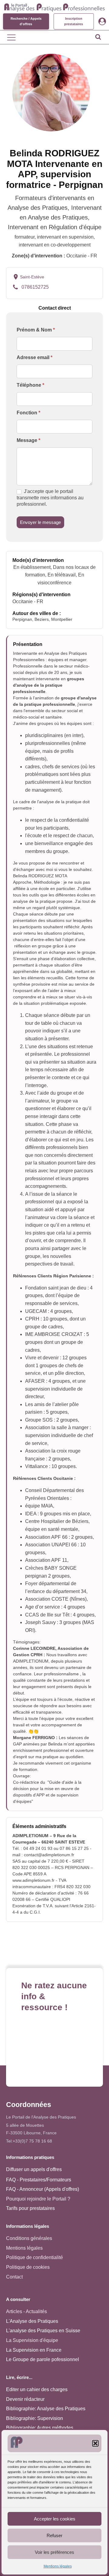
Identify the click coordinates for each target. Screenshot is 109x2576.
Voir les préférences (54, 2552)
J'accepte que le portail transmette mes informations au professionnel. (50, 498)
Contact (14, 2277)
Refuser (54, 2535)
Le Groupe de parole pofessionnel (43, 2359)
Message (28, 440)
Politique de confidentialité (35, 2257)
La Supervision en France (34, 2350)
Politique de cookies (28, 2267)
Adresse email (35, 357)
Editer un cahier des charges (37, 2389)
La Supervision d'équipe (32, 2340)
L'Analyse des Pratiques (32, 2321)
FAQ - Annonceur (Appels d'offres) (43, 2189)
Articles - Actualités (26, 2311)
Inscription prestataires (74, 21)
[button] (95, 2443)
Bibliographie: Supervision (35, 2418)
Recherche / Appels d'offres (26, 21)
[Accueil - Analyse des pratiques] (54, 7)
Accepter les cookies (55, 2519)
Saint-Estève (32, 277)
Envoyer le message (40, 522)
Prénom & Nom (36, 330)
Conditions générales (29, 2238)
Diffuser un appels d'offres (34, 2169)
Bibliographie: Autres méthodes (40, 2428)
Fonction (28, 413)
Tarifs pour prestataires (30, 2208)
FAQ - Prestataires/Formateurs (39, 2180)
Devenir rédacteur (25, 2399)
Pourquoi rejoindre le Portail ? (38, 2199)
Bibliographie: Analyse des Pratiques (46, 2409)
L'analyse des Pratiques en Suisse (43, 2331)
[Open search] (98, 37)
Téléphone (30, 385)
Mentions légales (58, 2566)
